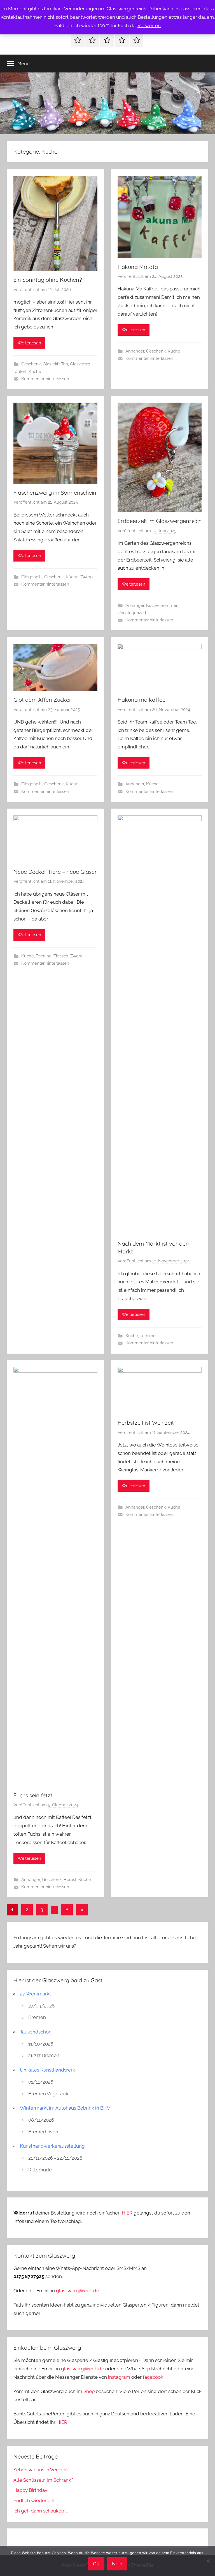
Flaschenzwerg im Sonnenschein (55, 493)
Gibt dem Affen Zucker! (43, 700)
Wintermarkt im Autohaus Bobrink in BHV (65, 2108)
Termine (44, 956)
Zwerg (87, 577)
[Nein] (208, 2561)
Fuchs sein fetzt (33, 1795)
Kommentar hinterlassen (45, 379)
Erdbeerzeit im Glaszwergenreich (160, 521)
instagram (119, 2377)
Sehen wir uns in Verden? (41, 2470)
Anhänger (135, 351)
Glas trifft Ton (55, 364)
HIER (128, 2213)
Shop (89, 2391)
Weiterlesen (29, 343)
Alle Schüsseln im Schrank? (43, 2480)
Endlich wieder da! (34, 2500)
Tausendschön (36, 2032)
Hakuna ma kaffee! (142, 700)
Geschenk (31, 364)
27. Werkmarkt (35, 1994)
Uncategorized (132, 613)
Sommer (169, 605)
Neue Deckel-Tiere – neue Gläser (55, 872)
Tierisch (61, 956)
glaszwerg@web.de (78, 2291)
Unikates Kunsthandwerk (47, 2070)
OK (96, 2564)
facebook (153, 2377)
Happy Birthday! (31, 2490)
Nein (117, 2564)
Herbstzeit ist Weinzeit (146, 1423)
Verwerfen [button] (149, 25)
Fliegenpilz (32, 577)
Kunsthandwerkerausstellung (52, 2146)
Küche (35, 372)
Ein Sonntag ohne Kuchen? (48, 280)
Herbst (70, 1880)
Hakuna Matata (138, 267)
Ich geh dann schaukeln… (41, 2511)
